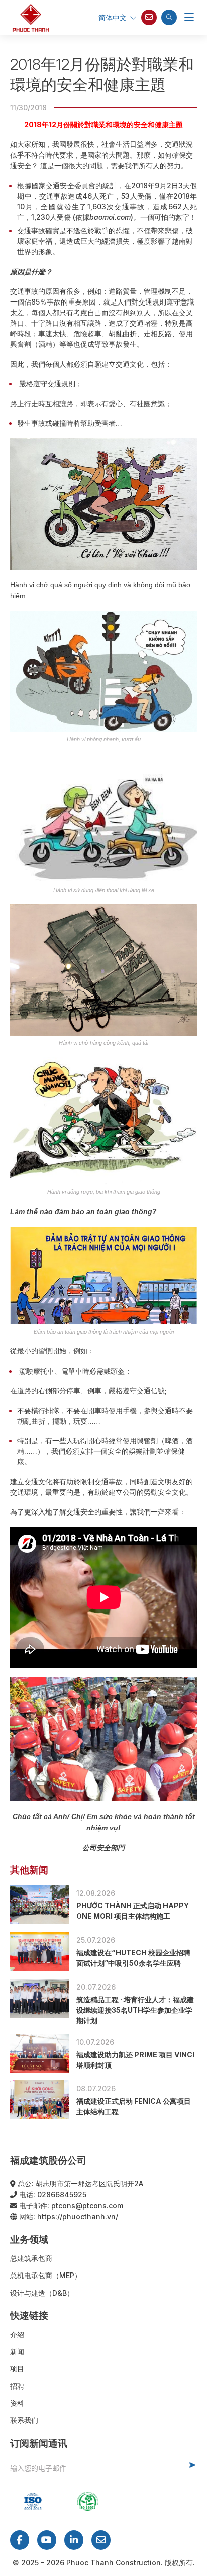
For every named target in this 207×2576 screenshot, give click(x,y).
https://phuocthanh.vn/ (78, 2217)
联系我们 (24, 2420)
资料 (17, 2403)
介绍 (17, 2334)
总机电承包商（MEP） (46, 2275)
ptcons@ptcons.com (87, 2206)
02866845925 (62, 2194)
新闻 (17, 2352)
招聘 (17, 2386)
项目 (17, 2369)
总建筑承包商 (31, 2258)
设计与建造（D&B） (42, 2293)
